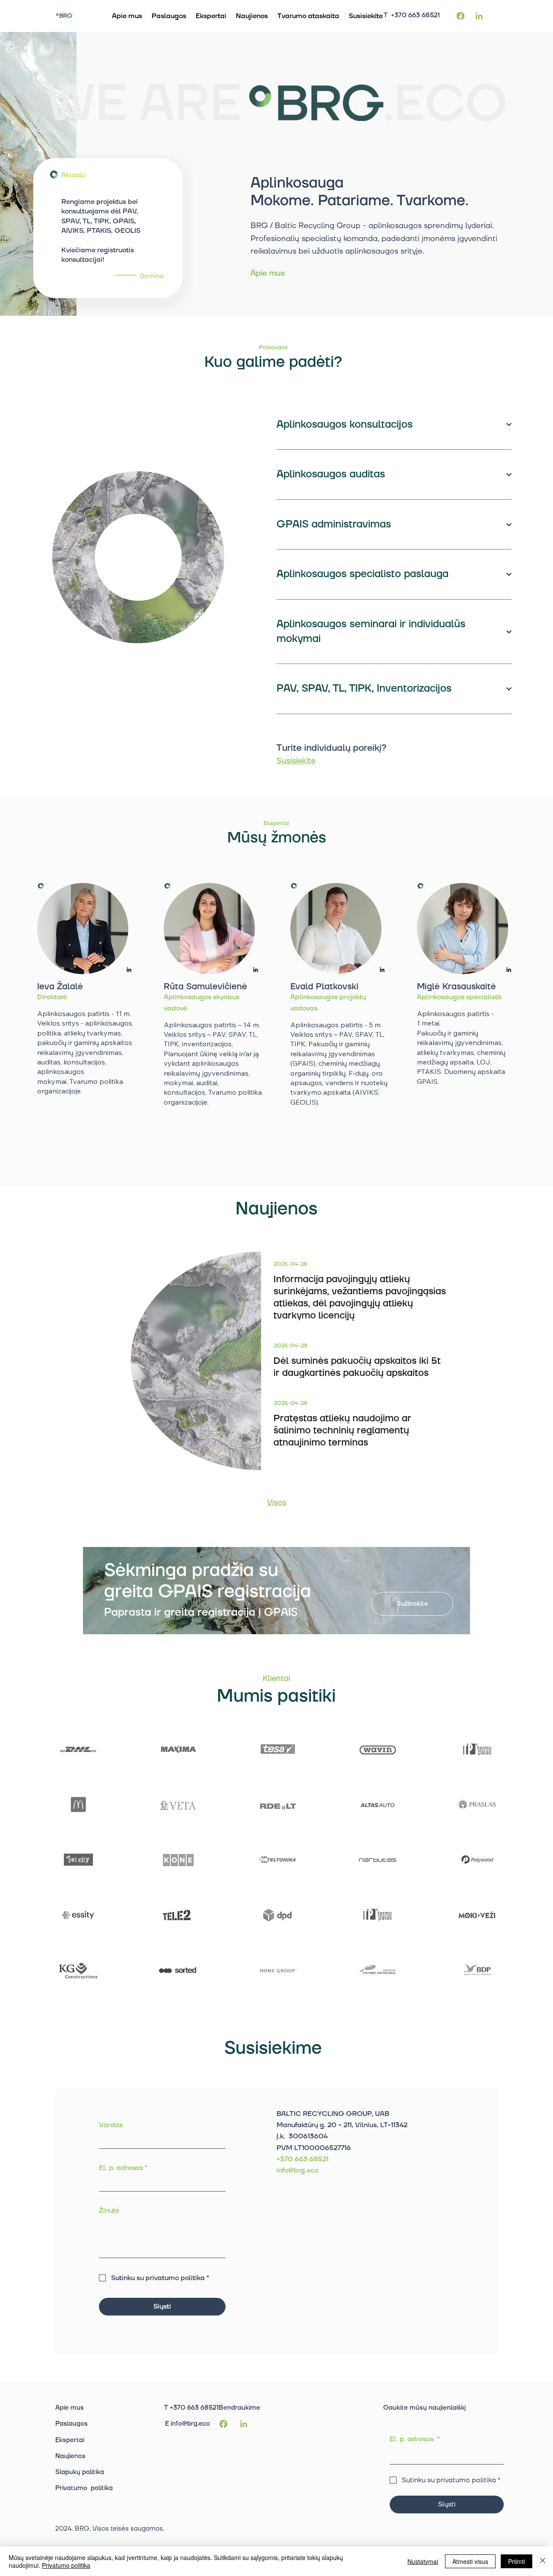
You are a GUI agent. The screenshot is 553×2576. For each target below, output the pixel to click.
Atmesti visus (470, 2561)
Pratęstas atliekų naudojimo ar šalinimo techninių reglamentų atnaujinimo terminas (342, 1431)
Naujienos (70, 2456)
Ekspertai (70, 2440)
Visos (277, 1503)
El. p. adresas (123, 2168)
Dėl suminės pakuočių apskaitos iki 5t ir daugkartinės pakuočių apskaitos (357, 1367)
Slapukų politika (80, 2472)
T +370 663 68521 (412, 15)
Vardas (111, 2125)
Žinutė (109, 2211)
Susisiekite (296, 761)
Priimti (516, 2561)
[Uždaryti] (543, 2561)
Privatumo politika (84, 2488)
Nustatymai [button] (423, 2561)
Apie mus (268, 273)
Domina (152, 276)
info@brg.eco (190, 2424)
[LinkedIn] (129, 970)
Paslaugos (72, 2424)
